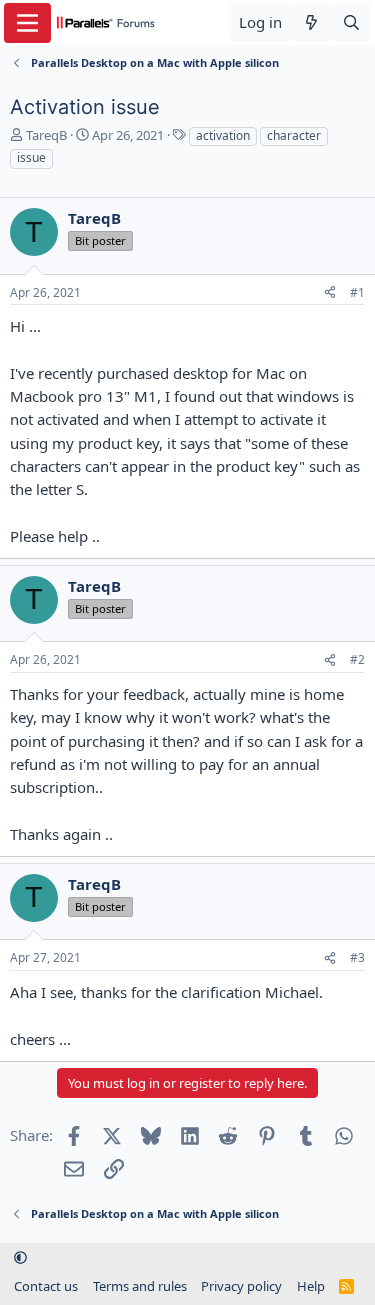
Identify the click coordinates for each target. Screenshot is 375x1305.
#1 (357, 292)
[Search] (351, 22)
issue (31, 157)
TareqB (46, 135)
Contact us (46, 1286)
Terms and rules (140, 1286)
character (294, 135)
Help (311, 1286)
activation (223, 135)
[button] (20, 1258)
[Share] (330, 293)
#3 (357, 957)
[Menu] (27, 23)
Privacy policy (241, 1286)
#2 (357, 659)
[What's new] (311, 22)
